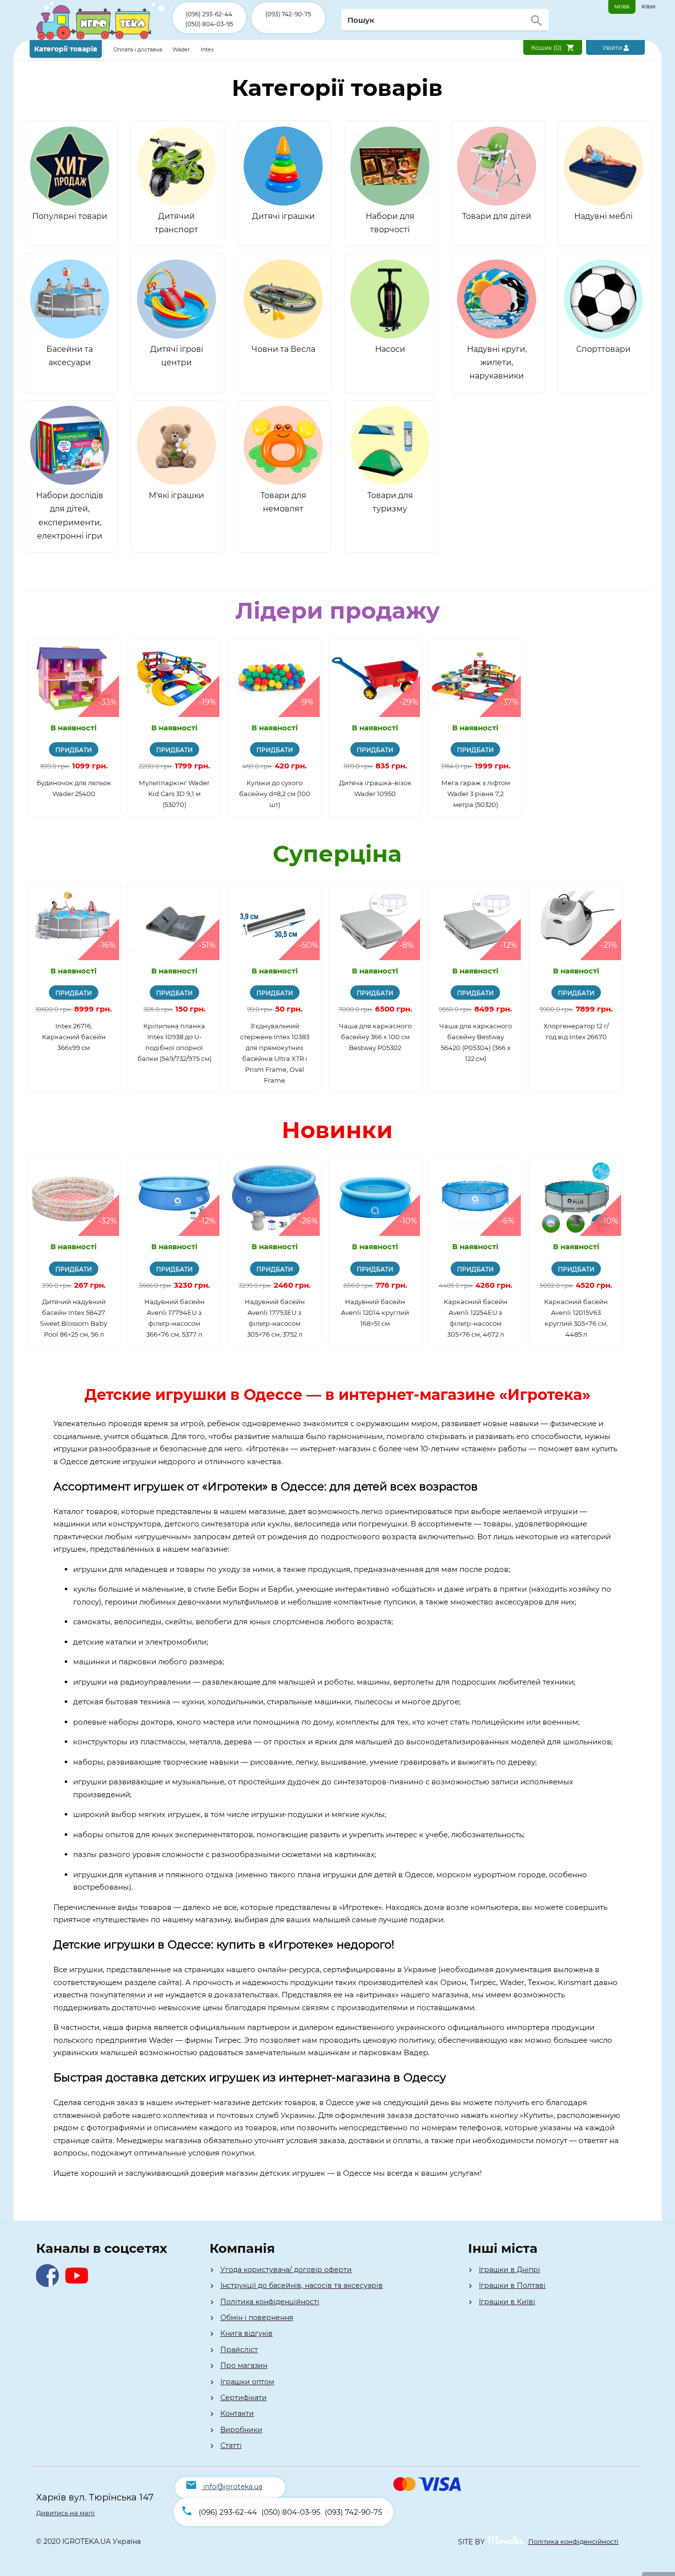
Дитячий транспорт (176, 223)
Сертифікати (244, 2398)
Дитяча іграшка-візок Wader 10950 (375, 788)
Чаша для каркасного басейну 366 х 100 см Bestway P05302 (375, 1037)
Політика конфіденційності (270, 2302)
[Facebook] (50, 2284)
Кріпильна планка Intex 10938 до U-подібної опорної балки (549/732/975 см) (174, 1042)
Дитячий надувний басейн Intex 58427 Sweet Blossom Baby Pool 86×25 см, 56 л (74, 1318)
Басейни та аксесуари (70, 356)
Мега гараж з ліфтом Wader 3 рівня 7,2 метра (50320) (476, 794)
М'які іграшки (176, 495)
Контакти (237, 2413)
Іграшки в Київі (507, 2302)
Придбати (74, 750)
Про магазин (244, 2365)
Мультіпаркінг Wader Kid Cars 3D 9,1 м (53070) (174, 794)
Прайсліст (239, 2350)
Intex (207, 49)
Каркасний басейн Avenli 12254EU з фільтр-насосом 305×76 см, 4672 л (476, 1318)
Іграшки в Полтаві (512, 2285)
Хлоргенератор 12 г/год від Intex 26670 (576, 1031)
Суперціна (337, 854)
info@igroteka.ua (233, 2487)
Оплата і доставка (138, 49)
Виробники (241, 2430)
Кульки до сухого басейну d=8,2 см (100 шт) (275, 794)
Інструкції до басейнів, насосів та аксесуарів (302, 2285)
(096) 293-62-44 (209, 14)
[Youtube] (79, 2284)
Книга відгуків (247, 2333)
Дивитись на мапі (65, 2513)
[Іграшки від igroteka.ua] (101, 38)
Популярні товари (70, 216)
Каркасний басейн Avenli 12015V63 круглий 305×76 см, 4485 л (576, 1318)
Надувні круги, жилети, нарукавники (497, 362)
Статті (231, 2446)
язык (649, 6)
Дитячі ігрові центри (177, 356)
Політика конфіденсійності (573, 2541)
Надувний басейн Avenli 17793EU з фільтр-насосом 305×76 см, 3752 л (275, 1318)
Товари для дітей (497, 216)
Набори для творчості (390, 223)
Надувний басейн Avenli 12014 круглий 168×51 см (375, 1312)
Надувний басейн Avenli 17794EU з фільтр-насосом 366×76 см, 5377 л (174, 1318)
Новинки (337, 1130)
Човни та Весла (283, 349)
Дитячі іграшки (283, 216)
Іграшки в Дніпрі (509, 2270)
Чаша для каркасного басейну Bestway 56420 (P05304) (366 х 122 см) (476, 1042)
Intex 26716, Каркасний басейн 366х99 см (74, 1037)
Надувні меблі (603, 216)
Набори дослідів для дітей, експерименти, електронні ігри (70, 516)
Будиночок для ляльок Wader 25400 (74, 788)
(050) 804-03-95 (209, 24)
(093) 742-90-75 (288, 14)
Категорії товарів (66, 49)
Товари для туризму (390, 502)
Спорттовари (603, 349)
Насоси (390, 349)
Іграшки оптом (247, 2382)
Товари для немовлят (283, 502)
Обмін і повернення (257, 2318)
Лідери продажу (337, 611)
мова (622, 6)
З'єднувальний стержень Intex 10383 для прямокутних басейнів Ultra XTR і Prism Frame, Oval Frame (275, 1053)
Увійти (613, 48)
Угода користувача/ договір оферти (286, 2270)
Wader (181, 49)
